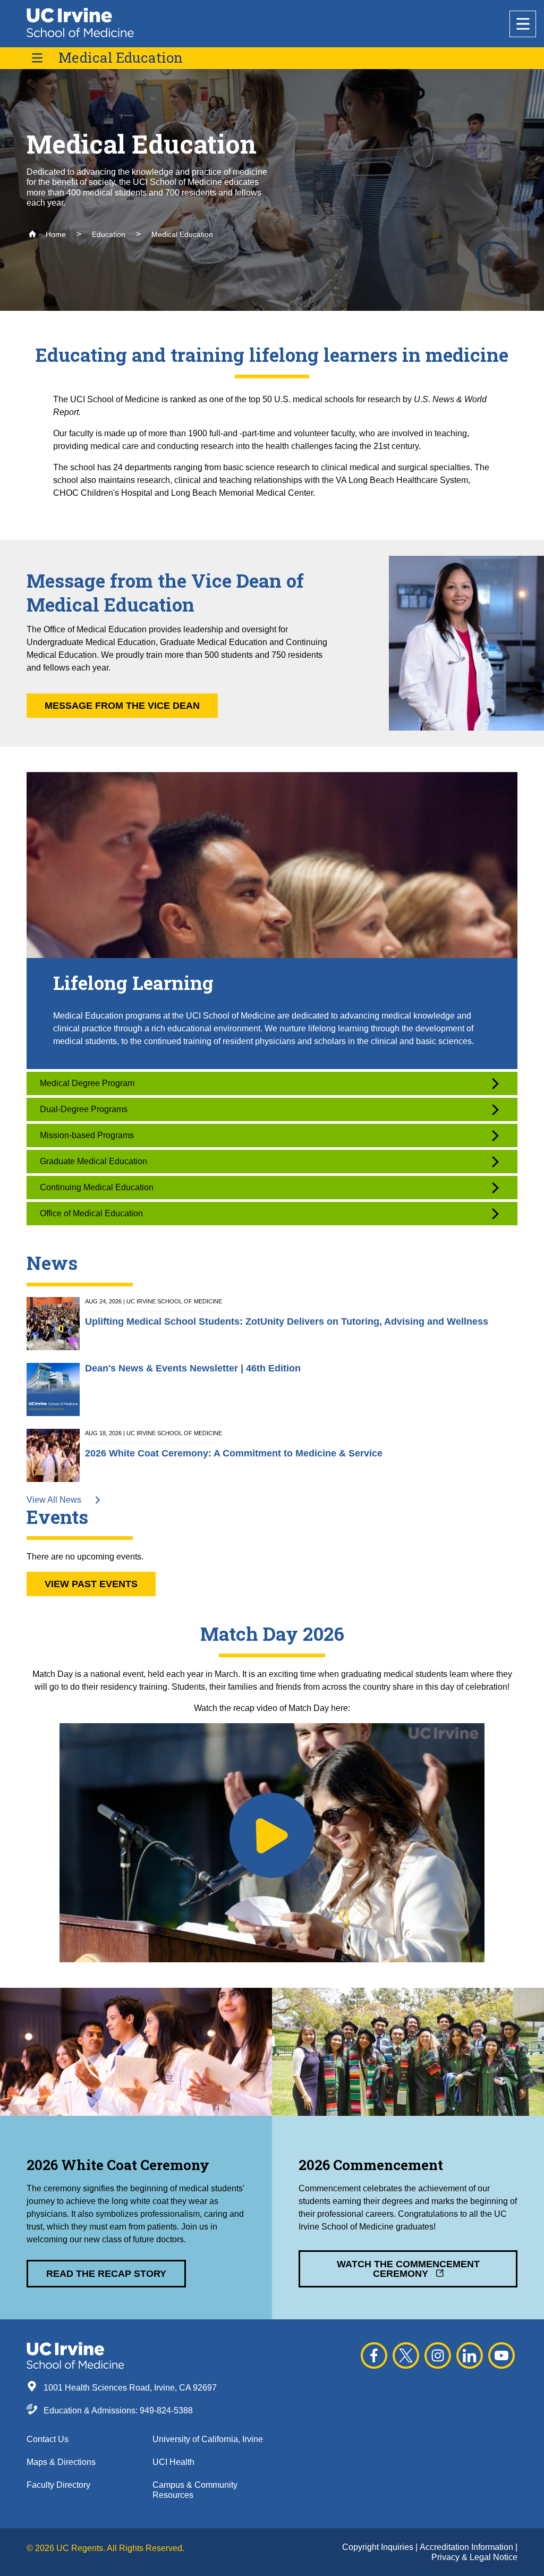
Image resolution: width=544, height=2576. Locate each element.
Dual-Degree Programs (84, 1109)
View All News (55, 1500)
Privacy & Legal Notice (474, 2557)
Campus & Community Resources (195, 2490)
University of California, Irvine (208, 2439)
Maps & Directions (61, 2462)
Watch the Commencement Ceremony (408, 2269)
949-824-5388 (166, 2410)
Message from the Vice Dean (122, 706)
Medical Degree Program (87, 1083)
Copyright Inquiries (379, 2547)
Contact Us (48, 2439)
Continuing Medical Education (97, 1187)
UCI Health (173, 2462)
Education (109, 234)
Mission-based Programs (87, 1135)
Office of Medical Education (91, 1213)
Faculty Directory (58, 2485)
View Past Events (91, 1584)
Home (55, 234)
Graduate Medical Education (93, 1161)
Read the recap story (106, 2274)
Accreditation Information (467, 2547)
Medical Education (121, 58)
